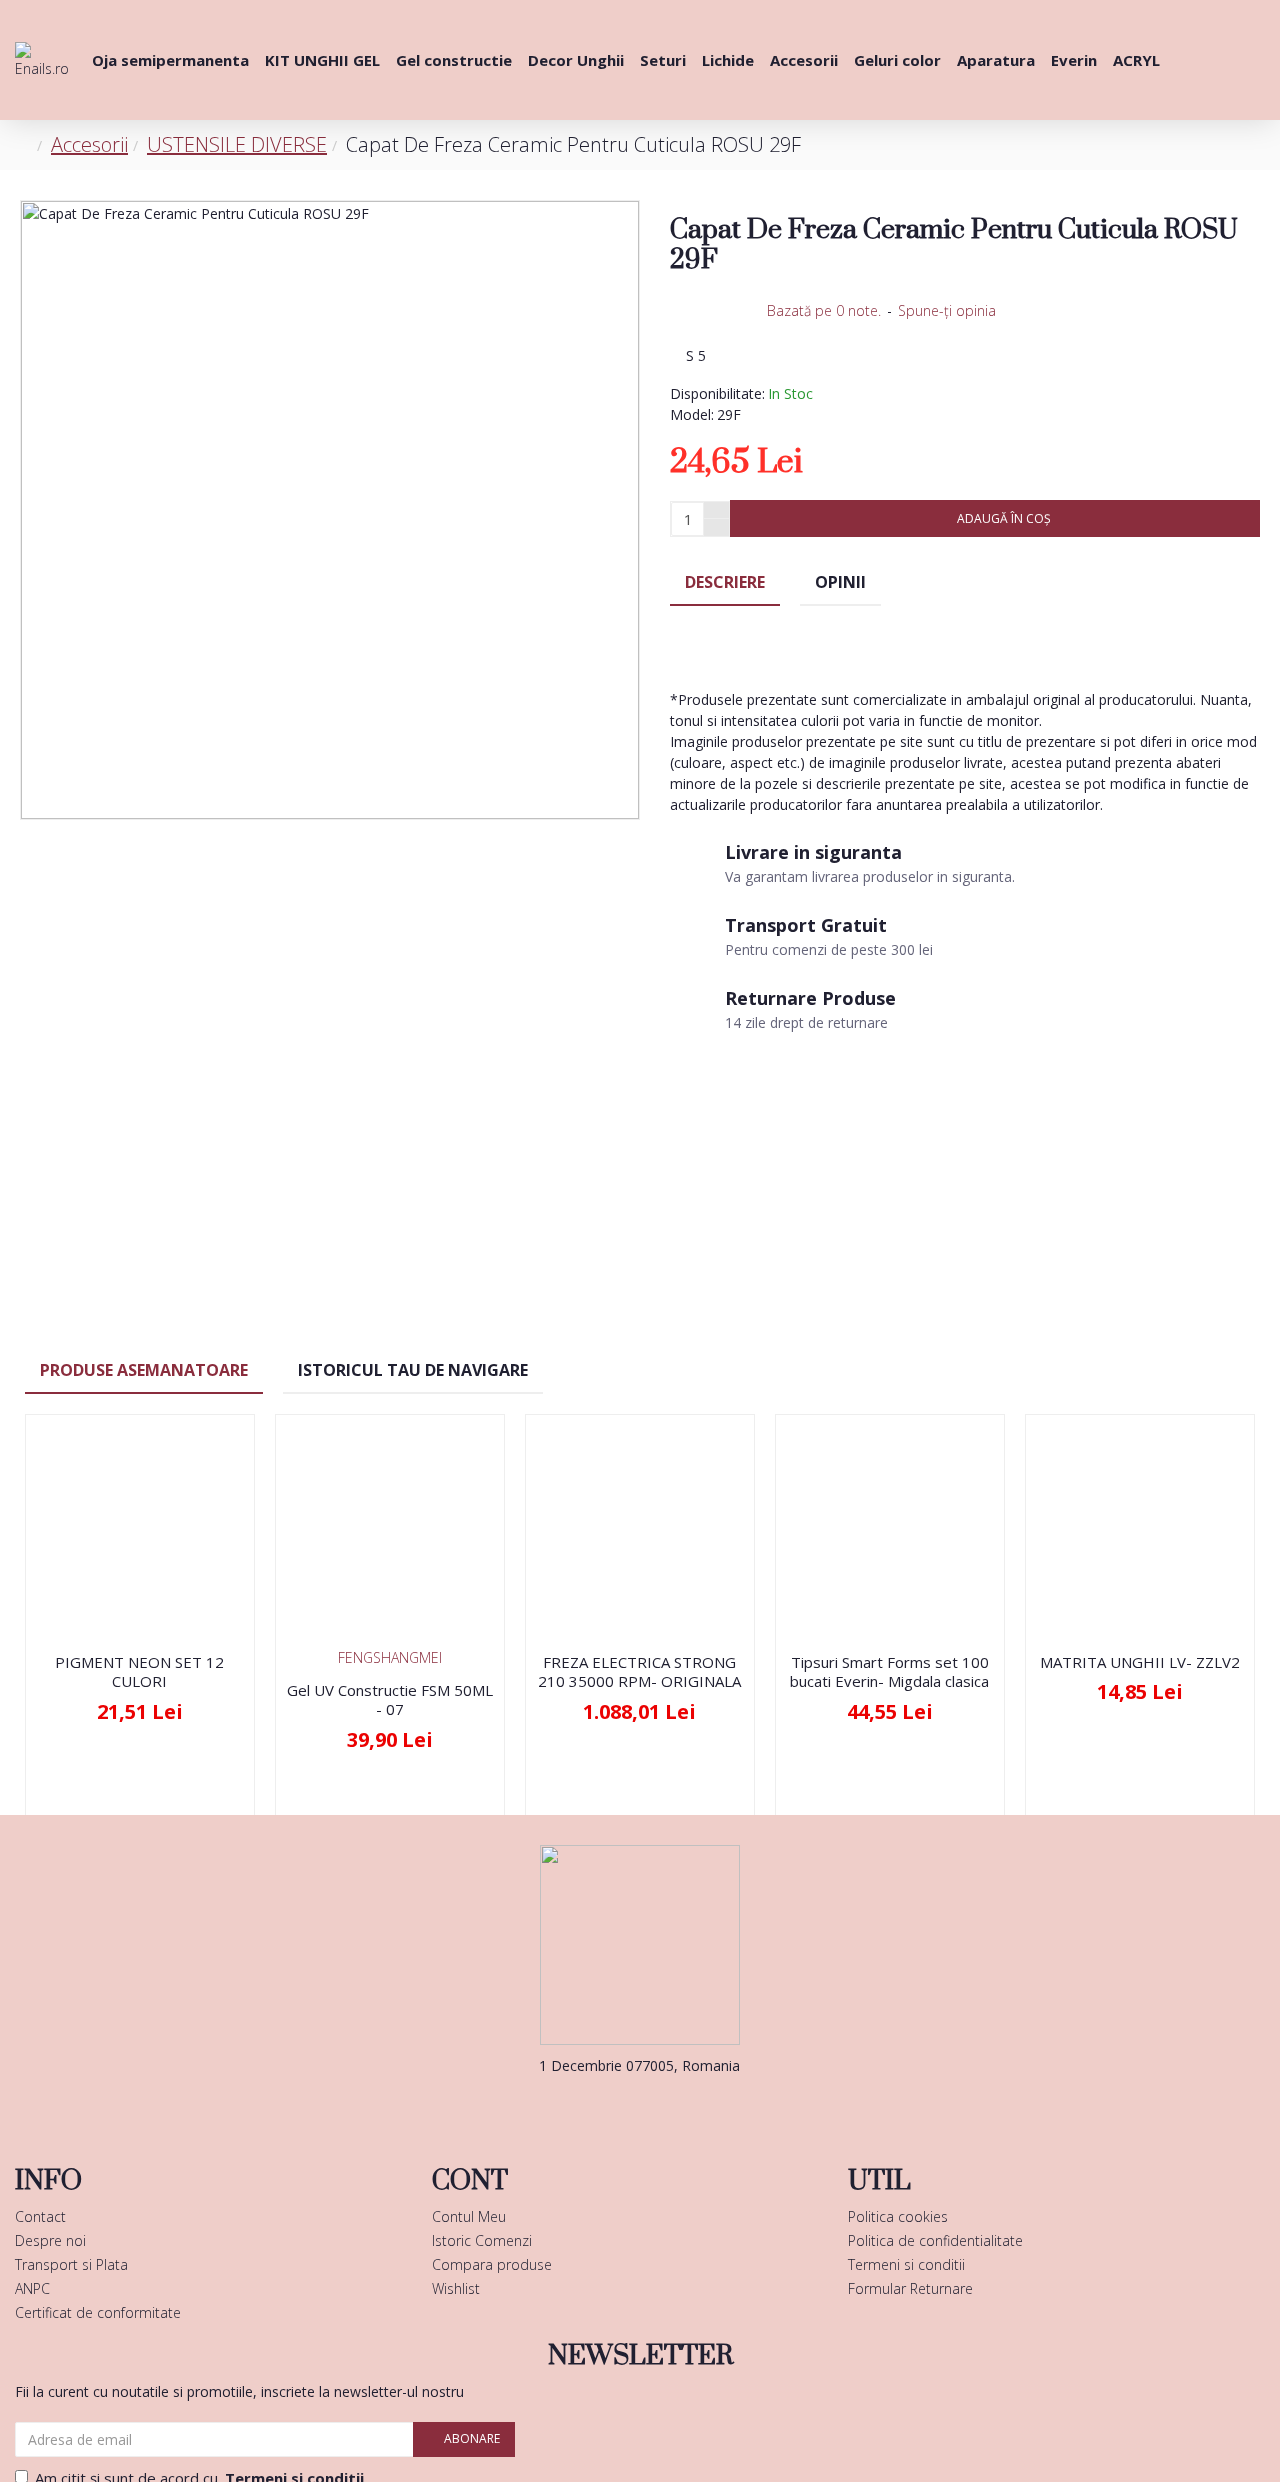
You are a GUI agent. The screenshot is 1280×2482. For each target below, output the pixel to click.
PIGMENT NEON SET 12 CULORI (139, 1672)
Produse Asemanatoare (144, 1370)
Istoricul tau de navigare (413, 1370)
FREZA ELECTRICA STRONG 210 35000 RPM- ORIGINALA (639, 1672)
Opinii (840, 582)
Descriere (725, 582)
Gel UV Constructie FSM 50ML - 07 (390, 1700)
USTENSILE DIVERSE (237, 144)
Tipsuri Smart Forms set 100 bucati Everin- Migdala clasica (889, 1672)
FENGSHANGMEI (390, 1657)
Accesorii (89, 144)
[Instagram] (670, 2106)
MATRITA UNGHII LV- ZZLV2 (1140, 1662)
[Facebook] (610, 2106)
